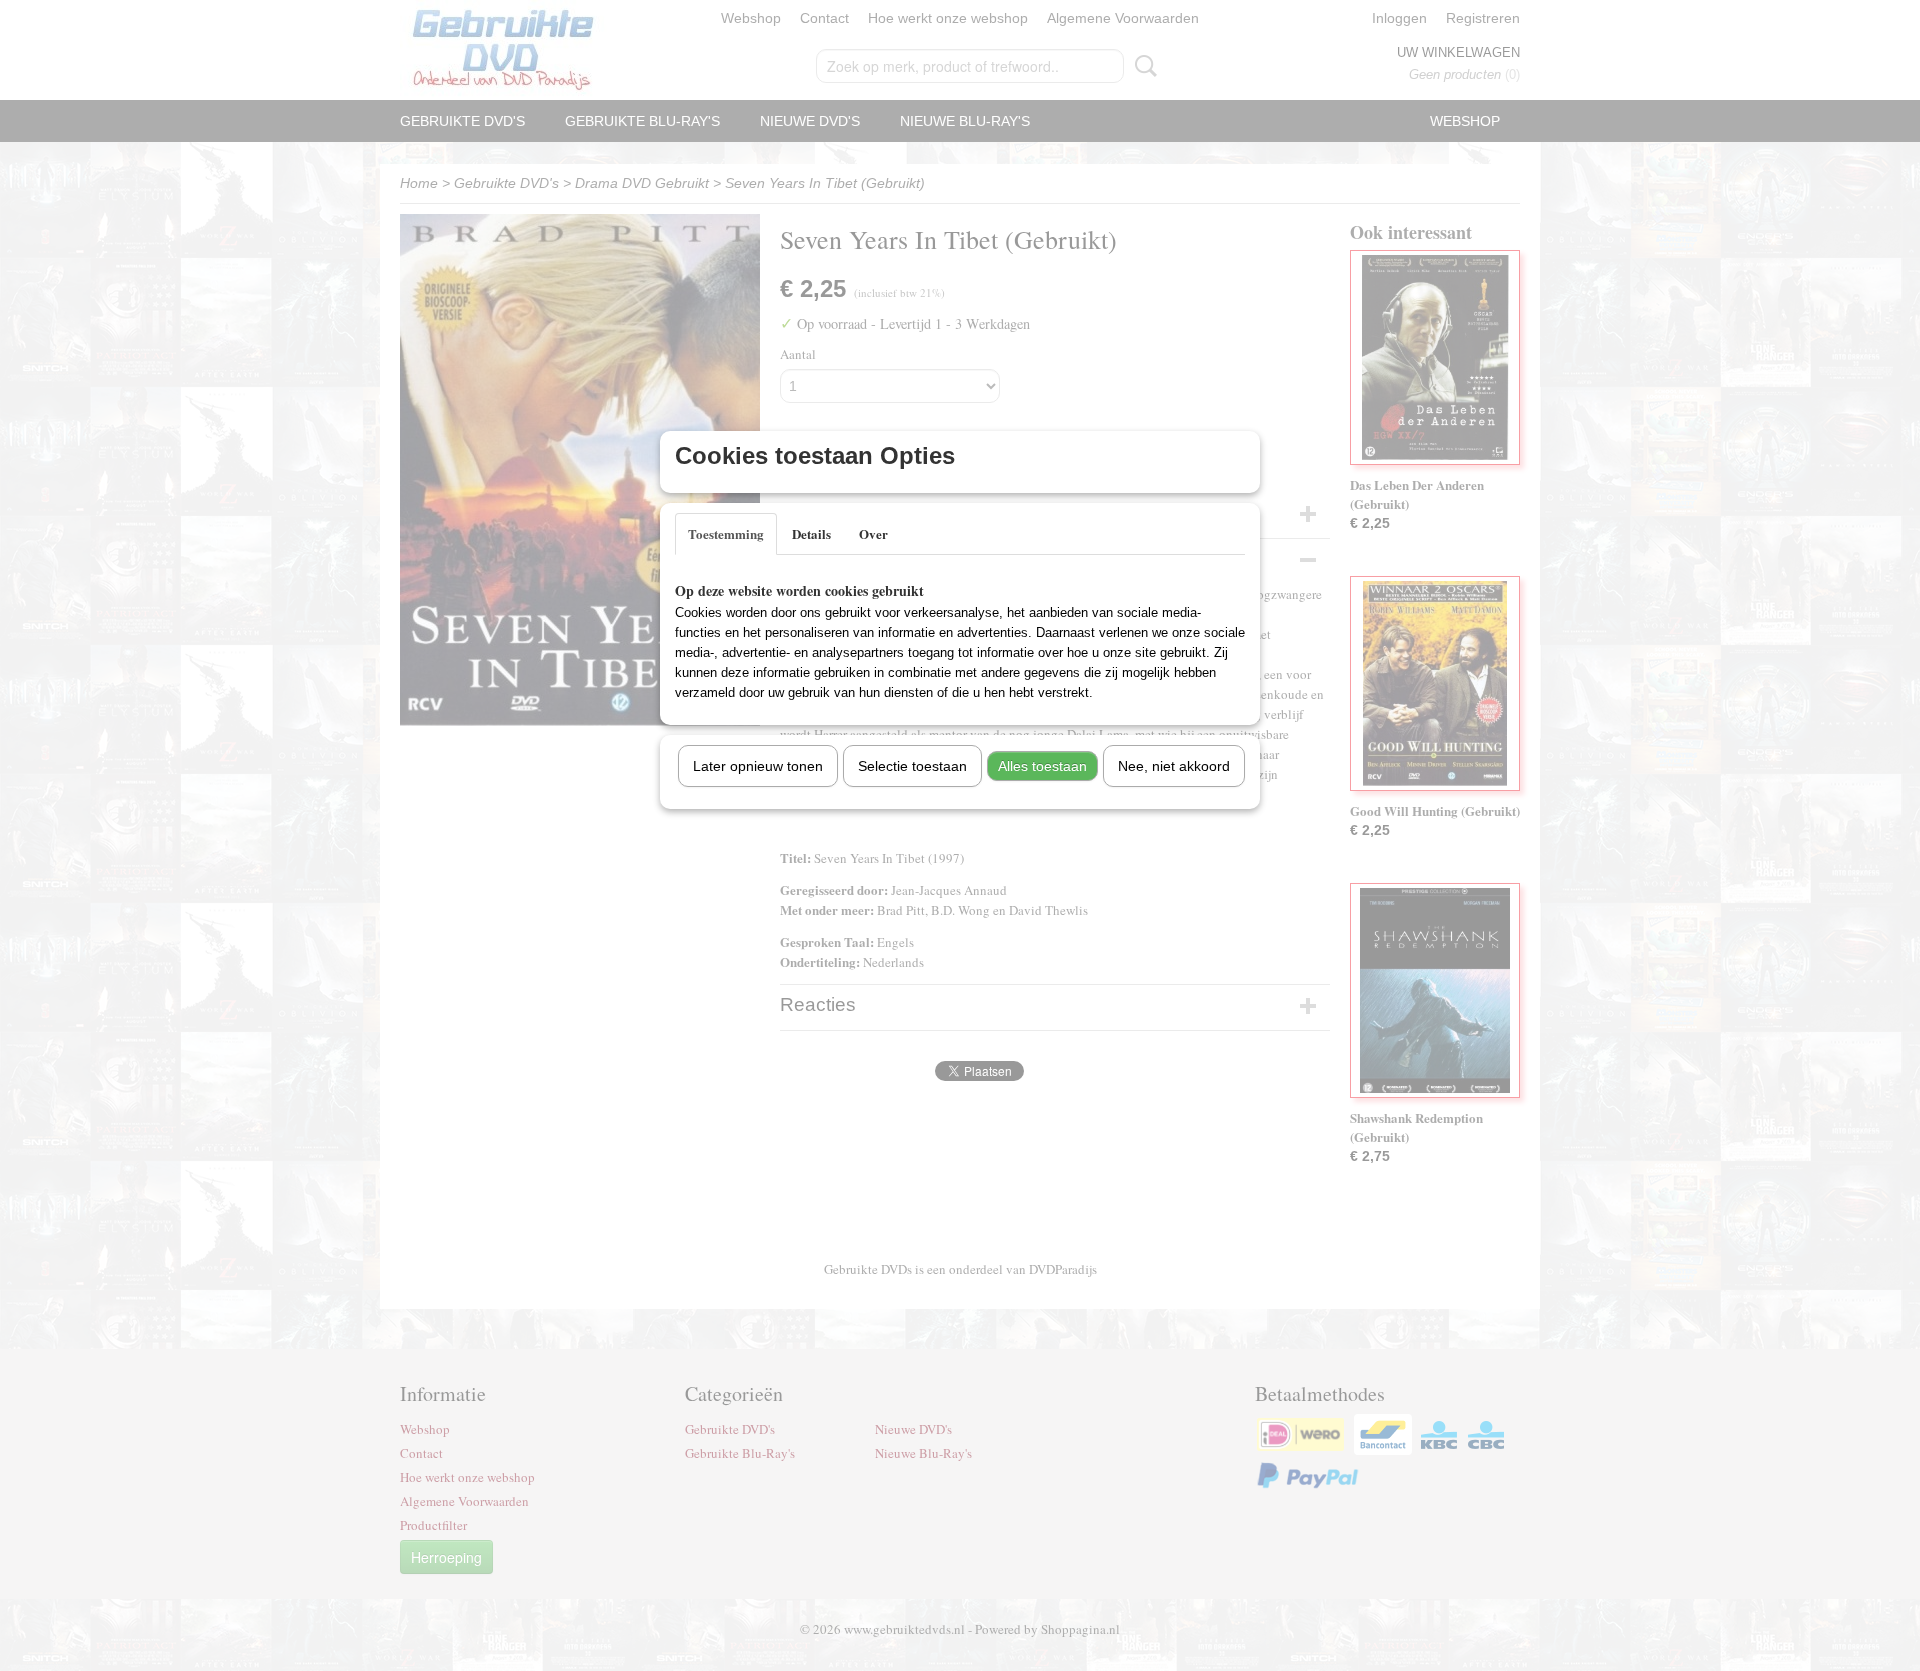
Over (873, 533)
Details (811, 533)
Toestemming (726, 533)
